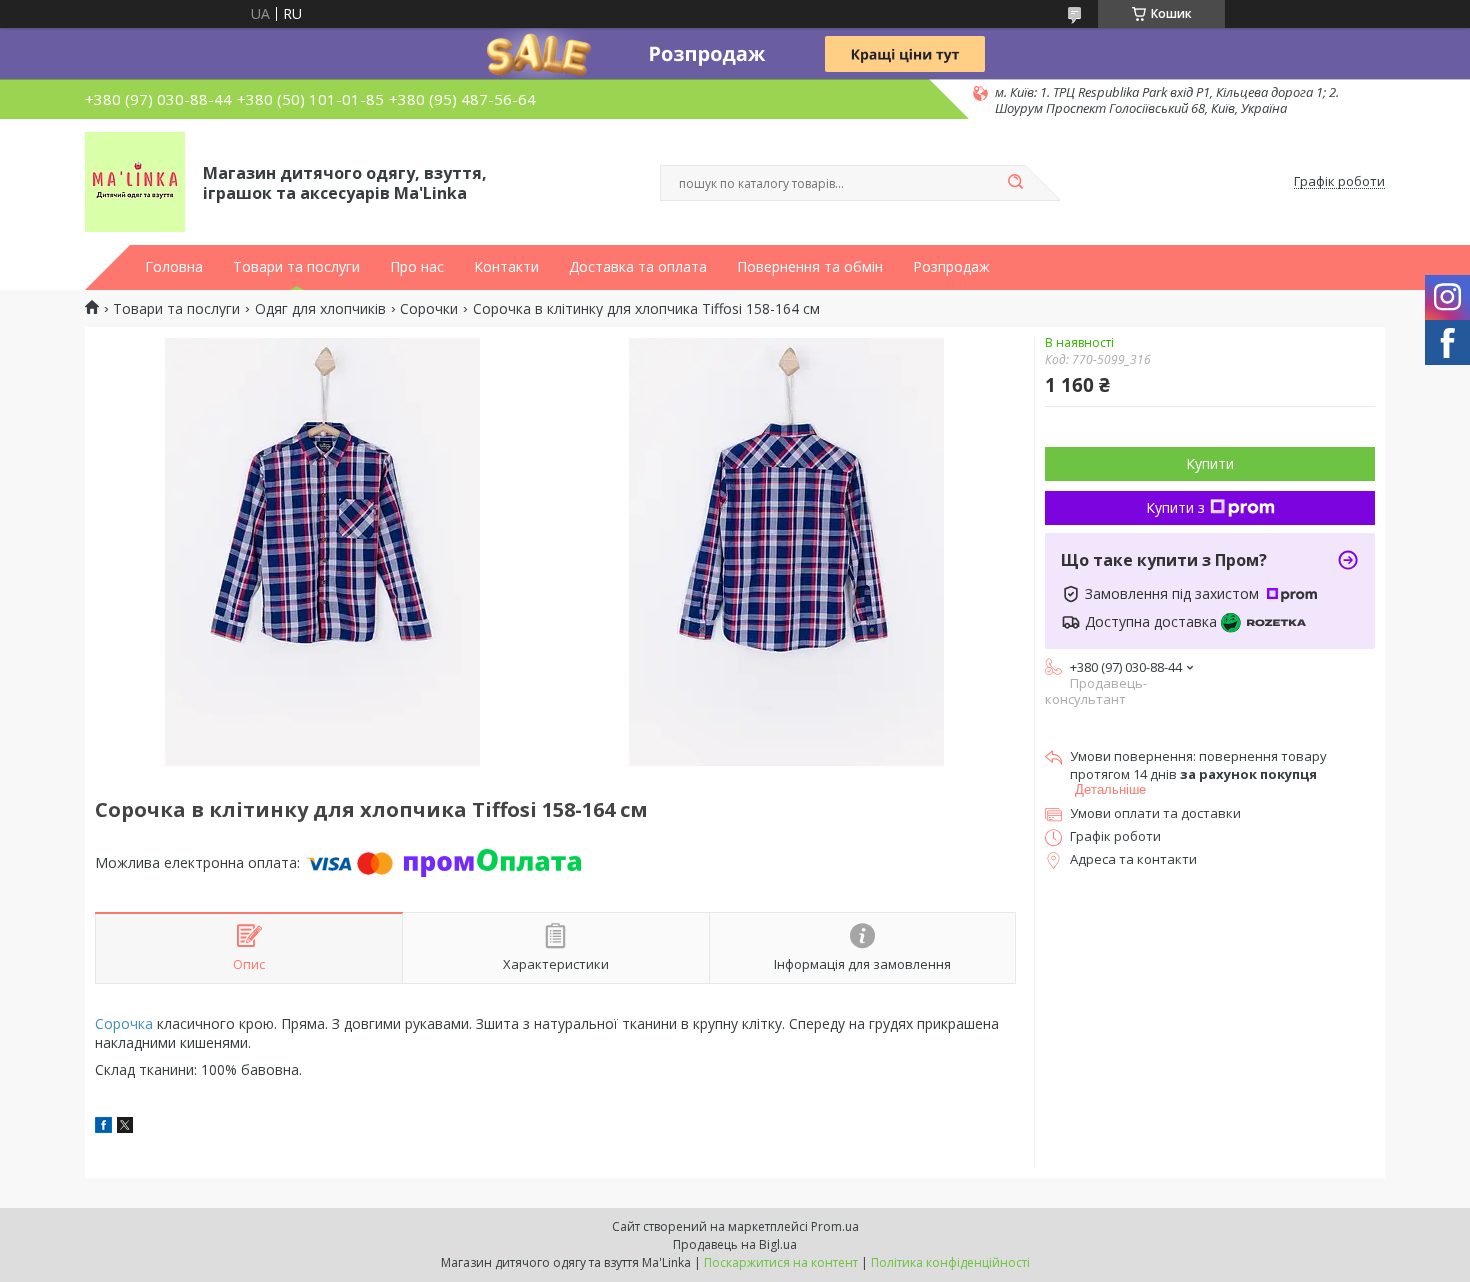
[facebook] (103, 1127)
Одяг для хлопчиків (320, 309)
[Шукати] (1015, 183)
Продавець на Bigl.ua (735, 1244)
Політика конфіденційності (950, 1262)
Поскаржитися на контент (781, 1262)
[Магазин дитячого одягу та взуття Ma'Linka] (135, 182)
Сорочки (429, 309)
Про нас (417, 267)
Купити (1210, 463)
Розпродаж (951, 267)
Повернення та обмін (810, 267)
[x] (125, 1127)
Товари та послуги (296, 267)
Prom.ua (835, 1226)
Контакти (506, 267)
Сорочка (124, 1023)
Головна (174, 267)
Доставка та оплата (638, 267)
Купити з (1175, 507)
